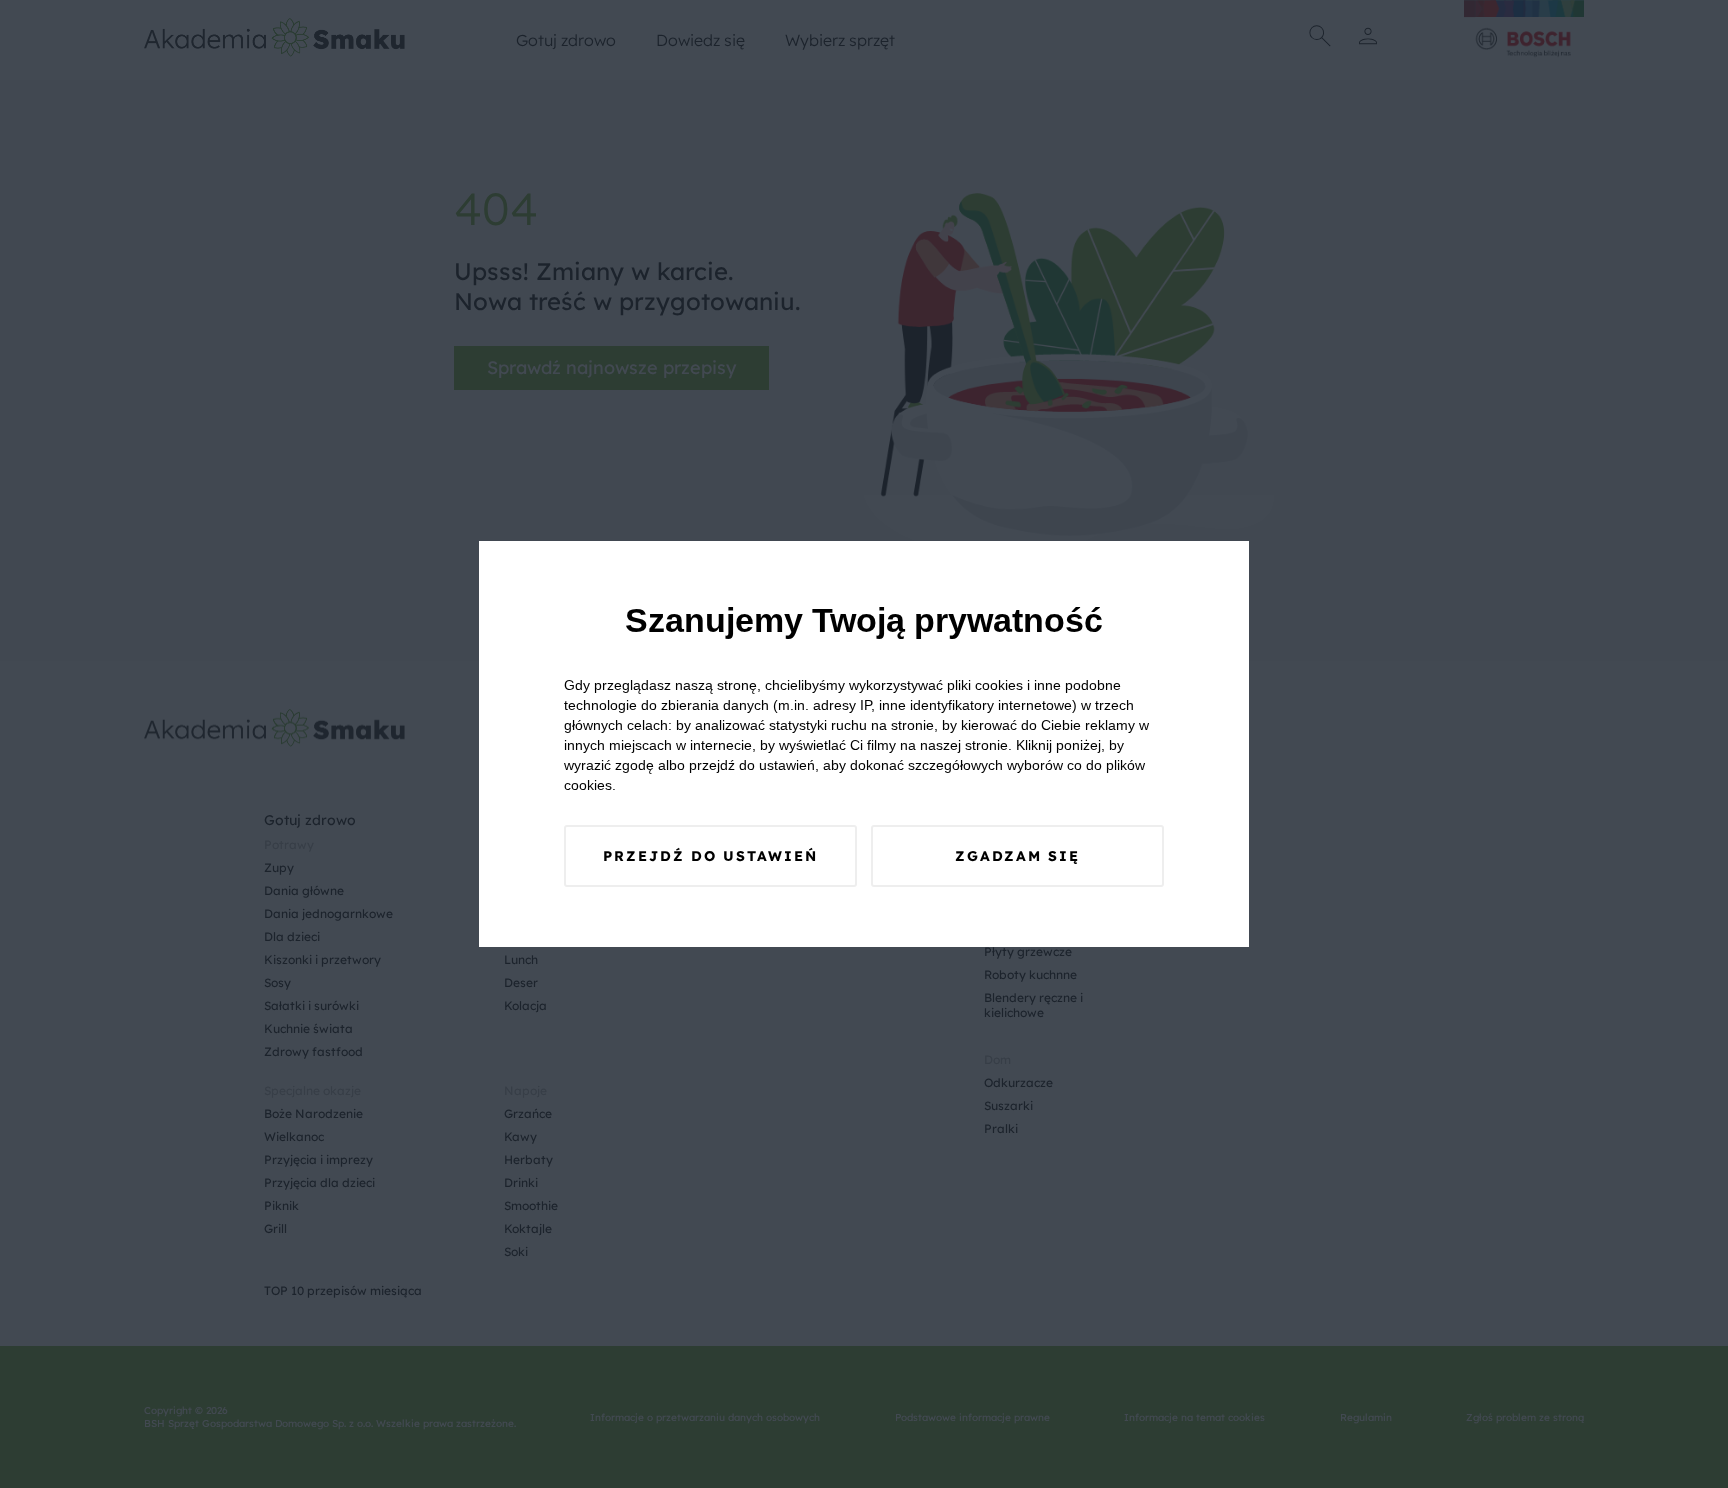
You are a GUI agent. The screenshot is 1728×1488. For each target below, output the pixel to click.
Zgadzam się (1017, 856)
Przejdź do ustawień (710, 856)
